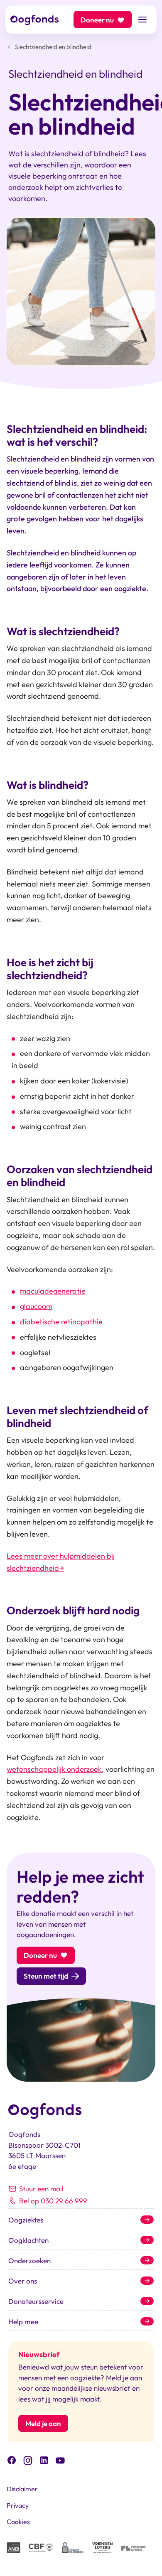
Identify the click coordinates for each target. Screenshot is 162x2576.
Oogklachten (28, 2240)
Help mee (23, 2322)
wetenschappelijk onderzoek (54, 1769)
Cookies (18, 2522)
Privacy (18, 2505)
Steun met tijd (46, 1976)
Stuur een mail (41, 2189)
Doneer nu (97, 20)
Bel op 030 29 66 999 (53, 2201)
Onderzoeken (29, 2260)
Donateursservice (36, 2301)
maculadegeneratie (53, 1291)
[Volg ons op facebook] (12, 2459)
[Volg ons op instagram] (28, 2459)
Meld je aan (43, 2423)
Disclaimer (22, 2489)
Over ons (23, 2281)
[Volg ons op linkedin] (44, 2459)
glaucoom (36, 1306)
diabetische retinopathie (61, 1322)
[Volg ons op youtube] (60, 2460)
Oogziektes (26, 2220)
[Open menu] (142, 20)
